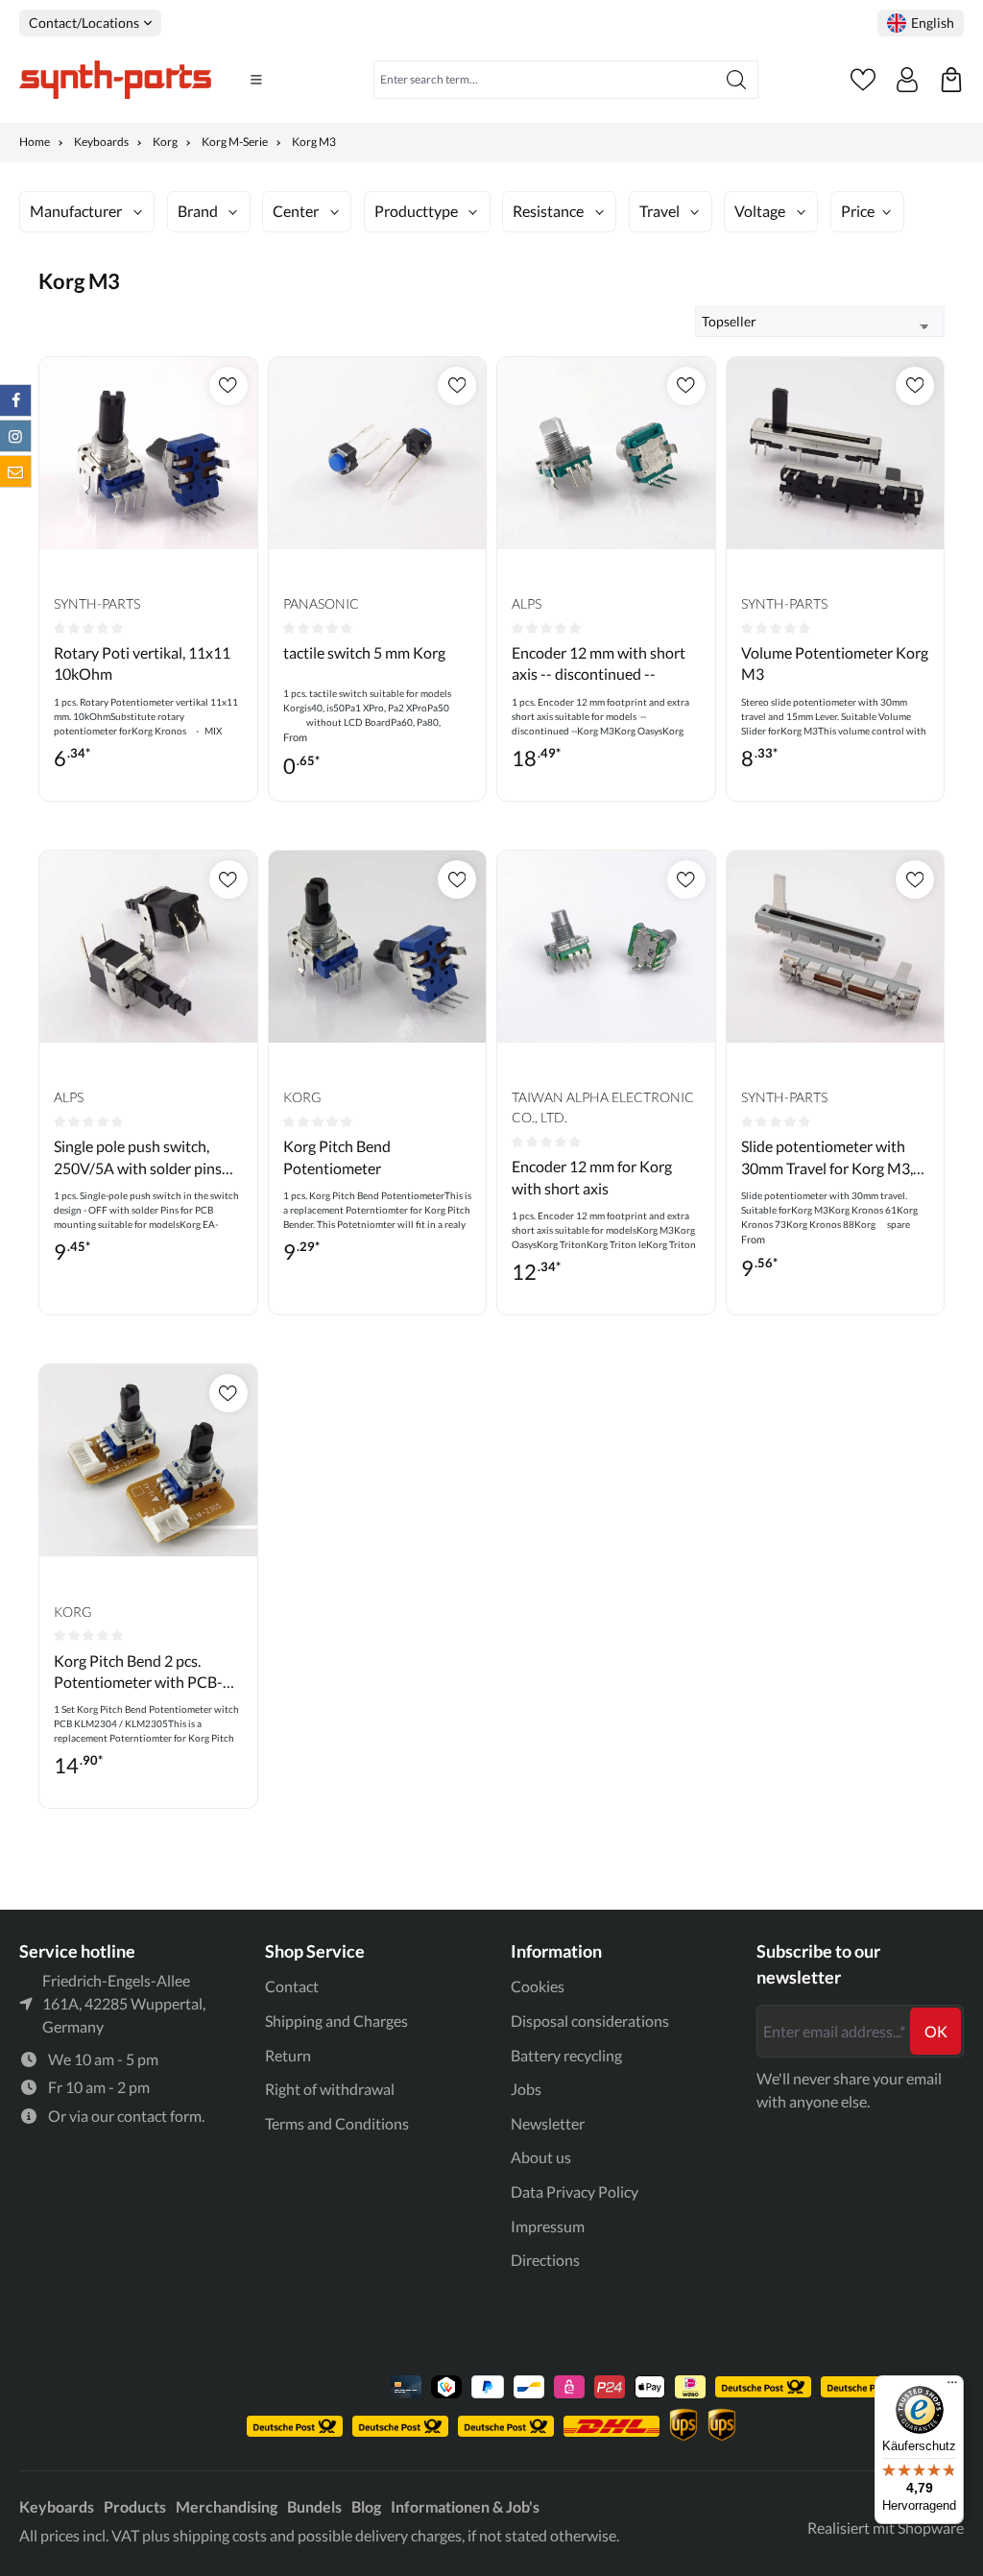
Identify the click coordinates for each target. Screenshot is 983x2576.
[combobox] (545, 80)
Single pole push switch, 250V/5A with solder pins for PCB (138, 1158)
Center (296, 211)
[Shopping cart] (951, 80)
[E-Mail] (15, 471)
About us (541, 2157)
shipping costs (220, 2535)
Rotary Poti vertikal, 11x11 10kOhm (142, 663)
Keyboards (57, 2506)
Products (135, 2506)
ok (936, 2031)
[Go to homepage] (115, 80)
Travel (659, 211)
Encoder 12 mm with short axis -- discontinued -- (599, 663)
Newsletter (548, 2123)
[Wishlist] (863, 80)
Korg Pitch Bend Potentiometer (337, 1156)
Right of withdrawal (330, 2089)
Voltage (760, 211)
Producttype (416, 211)
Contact (292, 1986)
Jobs (526, 2089)
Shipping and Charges (336, 2021)
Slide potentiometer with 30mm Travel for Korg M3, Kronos (827, 1158)
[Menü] (952, 2387)
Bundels (314, 2506)
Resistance (548, 211)
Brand (198, 211)
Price (858, 211)
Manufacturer (76, 211)
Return (288, 2055)
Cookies (538, 1986)
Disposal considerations (590, 2021)
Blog (366, 2506)
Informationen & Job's (465, 2506)
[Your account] (907, 80)
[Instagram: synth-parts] (15, 436)
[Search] (737, 80)
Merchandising (227, 2506)
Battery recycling (566, 2055)
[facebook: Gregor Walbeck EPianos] (15, 400)
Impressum (548, 2226)
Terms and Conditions (337, 2123)
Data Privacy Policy (575, 2191)
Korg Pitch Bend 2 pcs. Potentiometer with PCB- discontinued (138, 1673)
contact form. (161, 2116)
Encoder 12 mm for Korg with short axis (592, 1177)
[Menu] (256, 80)
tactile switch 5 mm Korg (364, 652)
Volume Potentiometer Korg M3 (835, 663)
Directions (545, 2260)
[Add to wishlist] (228, 386)
